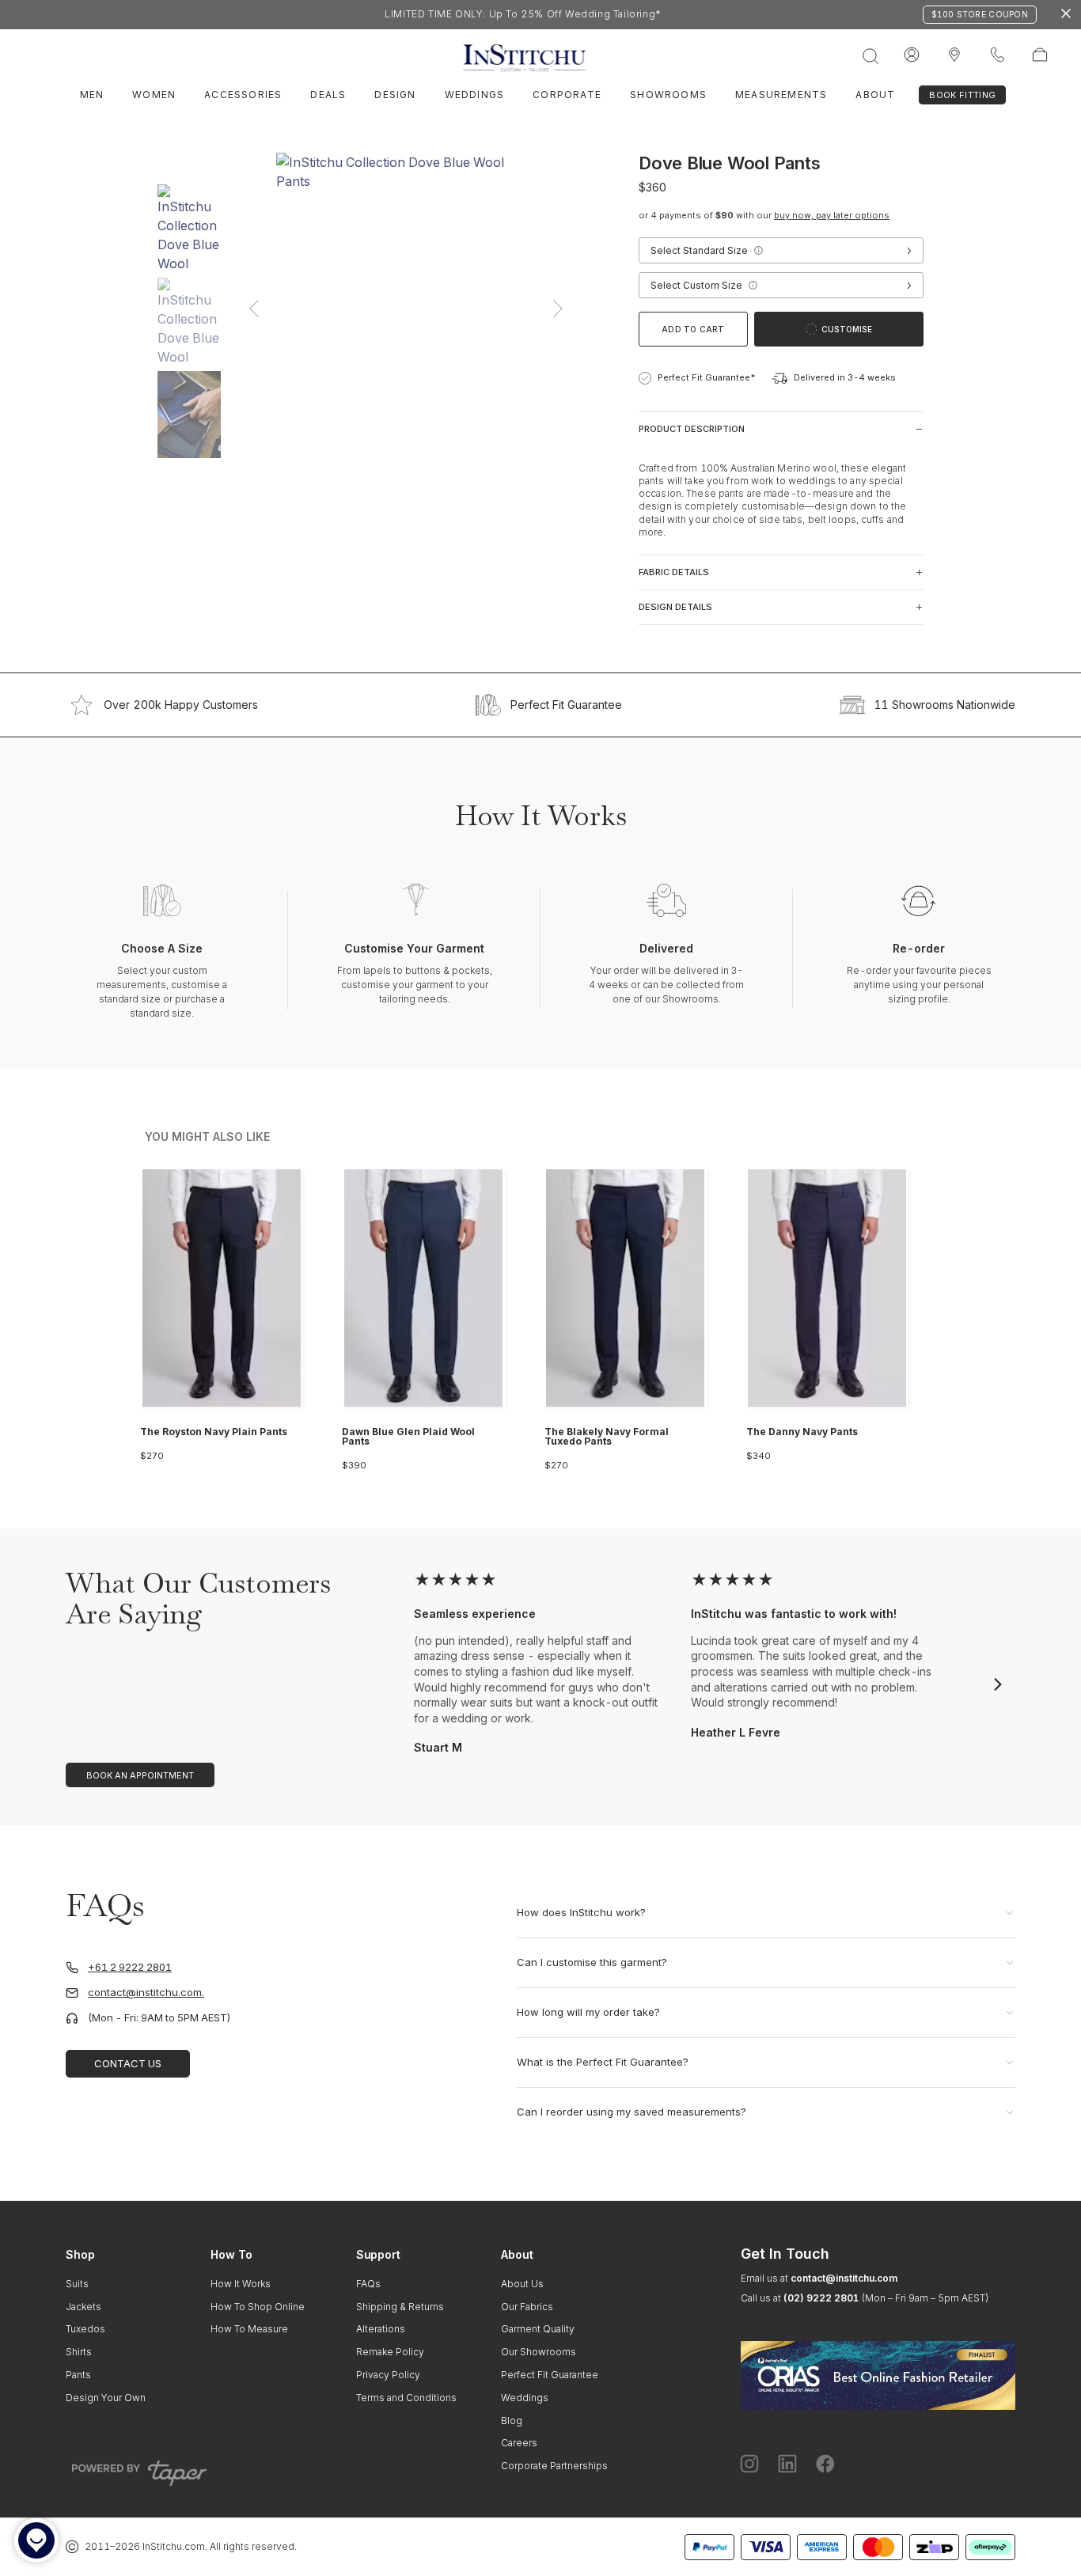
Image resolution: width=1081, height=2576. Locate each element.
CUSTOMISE (847, 329)
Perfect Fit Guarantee (566, 705)
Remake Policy (390, 2352)
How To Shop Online (258, 2307)
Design (395, 95)
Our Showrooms (539, 2352)
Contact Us (128, 2063)
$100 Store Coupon (980, 14)
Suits (77, 2284)
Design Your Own (106, 2398)
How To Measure (249, 2329)
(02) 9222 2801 (821, 2298)
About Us (522, 2284)
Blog (512, 2421)
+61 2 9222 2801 (130, 1967)
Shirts (79, 2352)
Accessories (243, 95)
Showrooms (668, 95)
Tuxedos (85, 2329)
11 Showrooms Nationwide (945, 705)
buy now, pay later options (832, 215)
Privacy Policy (388, 2375)
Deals (328, 95)
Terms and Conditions (406, 2398)
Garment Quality (538, 2329)
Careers (519, 2443)
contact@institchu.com (844, 2278)
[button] (758, 250)
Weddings (475, 95)
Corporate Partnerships (554, 2466)
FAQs (368, 2284)
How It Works (241, 2284)
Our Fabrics (527, 2307)
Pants (78, 2375)
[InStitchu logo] (954, 55)
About (875, 95)
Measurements (781, 95)
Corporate (567, 95)
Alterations (381, 2329)
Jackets (83, 2307)
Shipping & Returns (400, 2307)
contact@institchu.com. (146, 1993)
